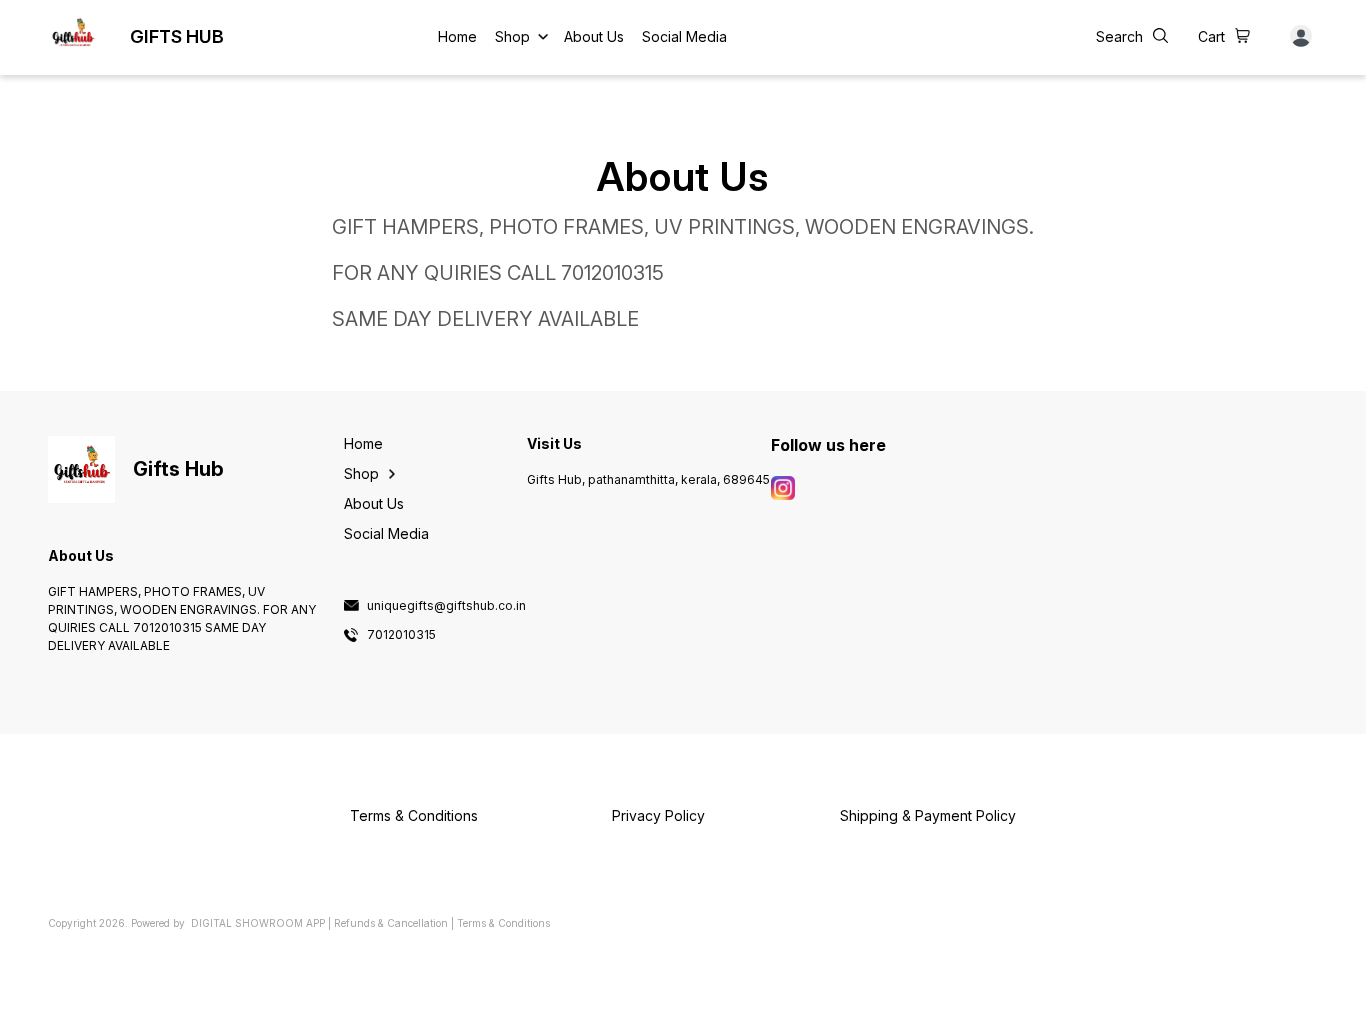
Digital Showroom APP (258, 923)
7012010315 (401, 635)
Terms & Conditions (503, 923)
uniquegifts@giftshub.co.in (446, 606)
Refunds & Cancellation (391, 923)
